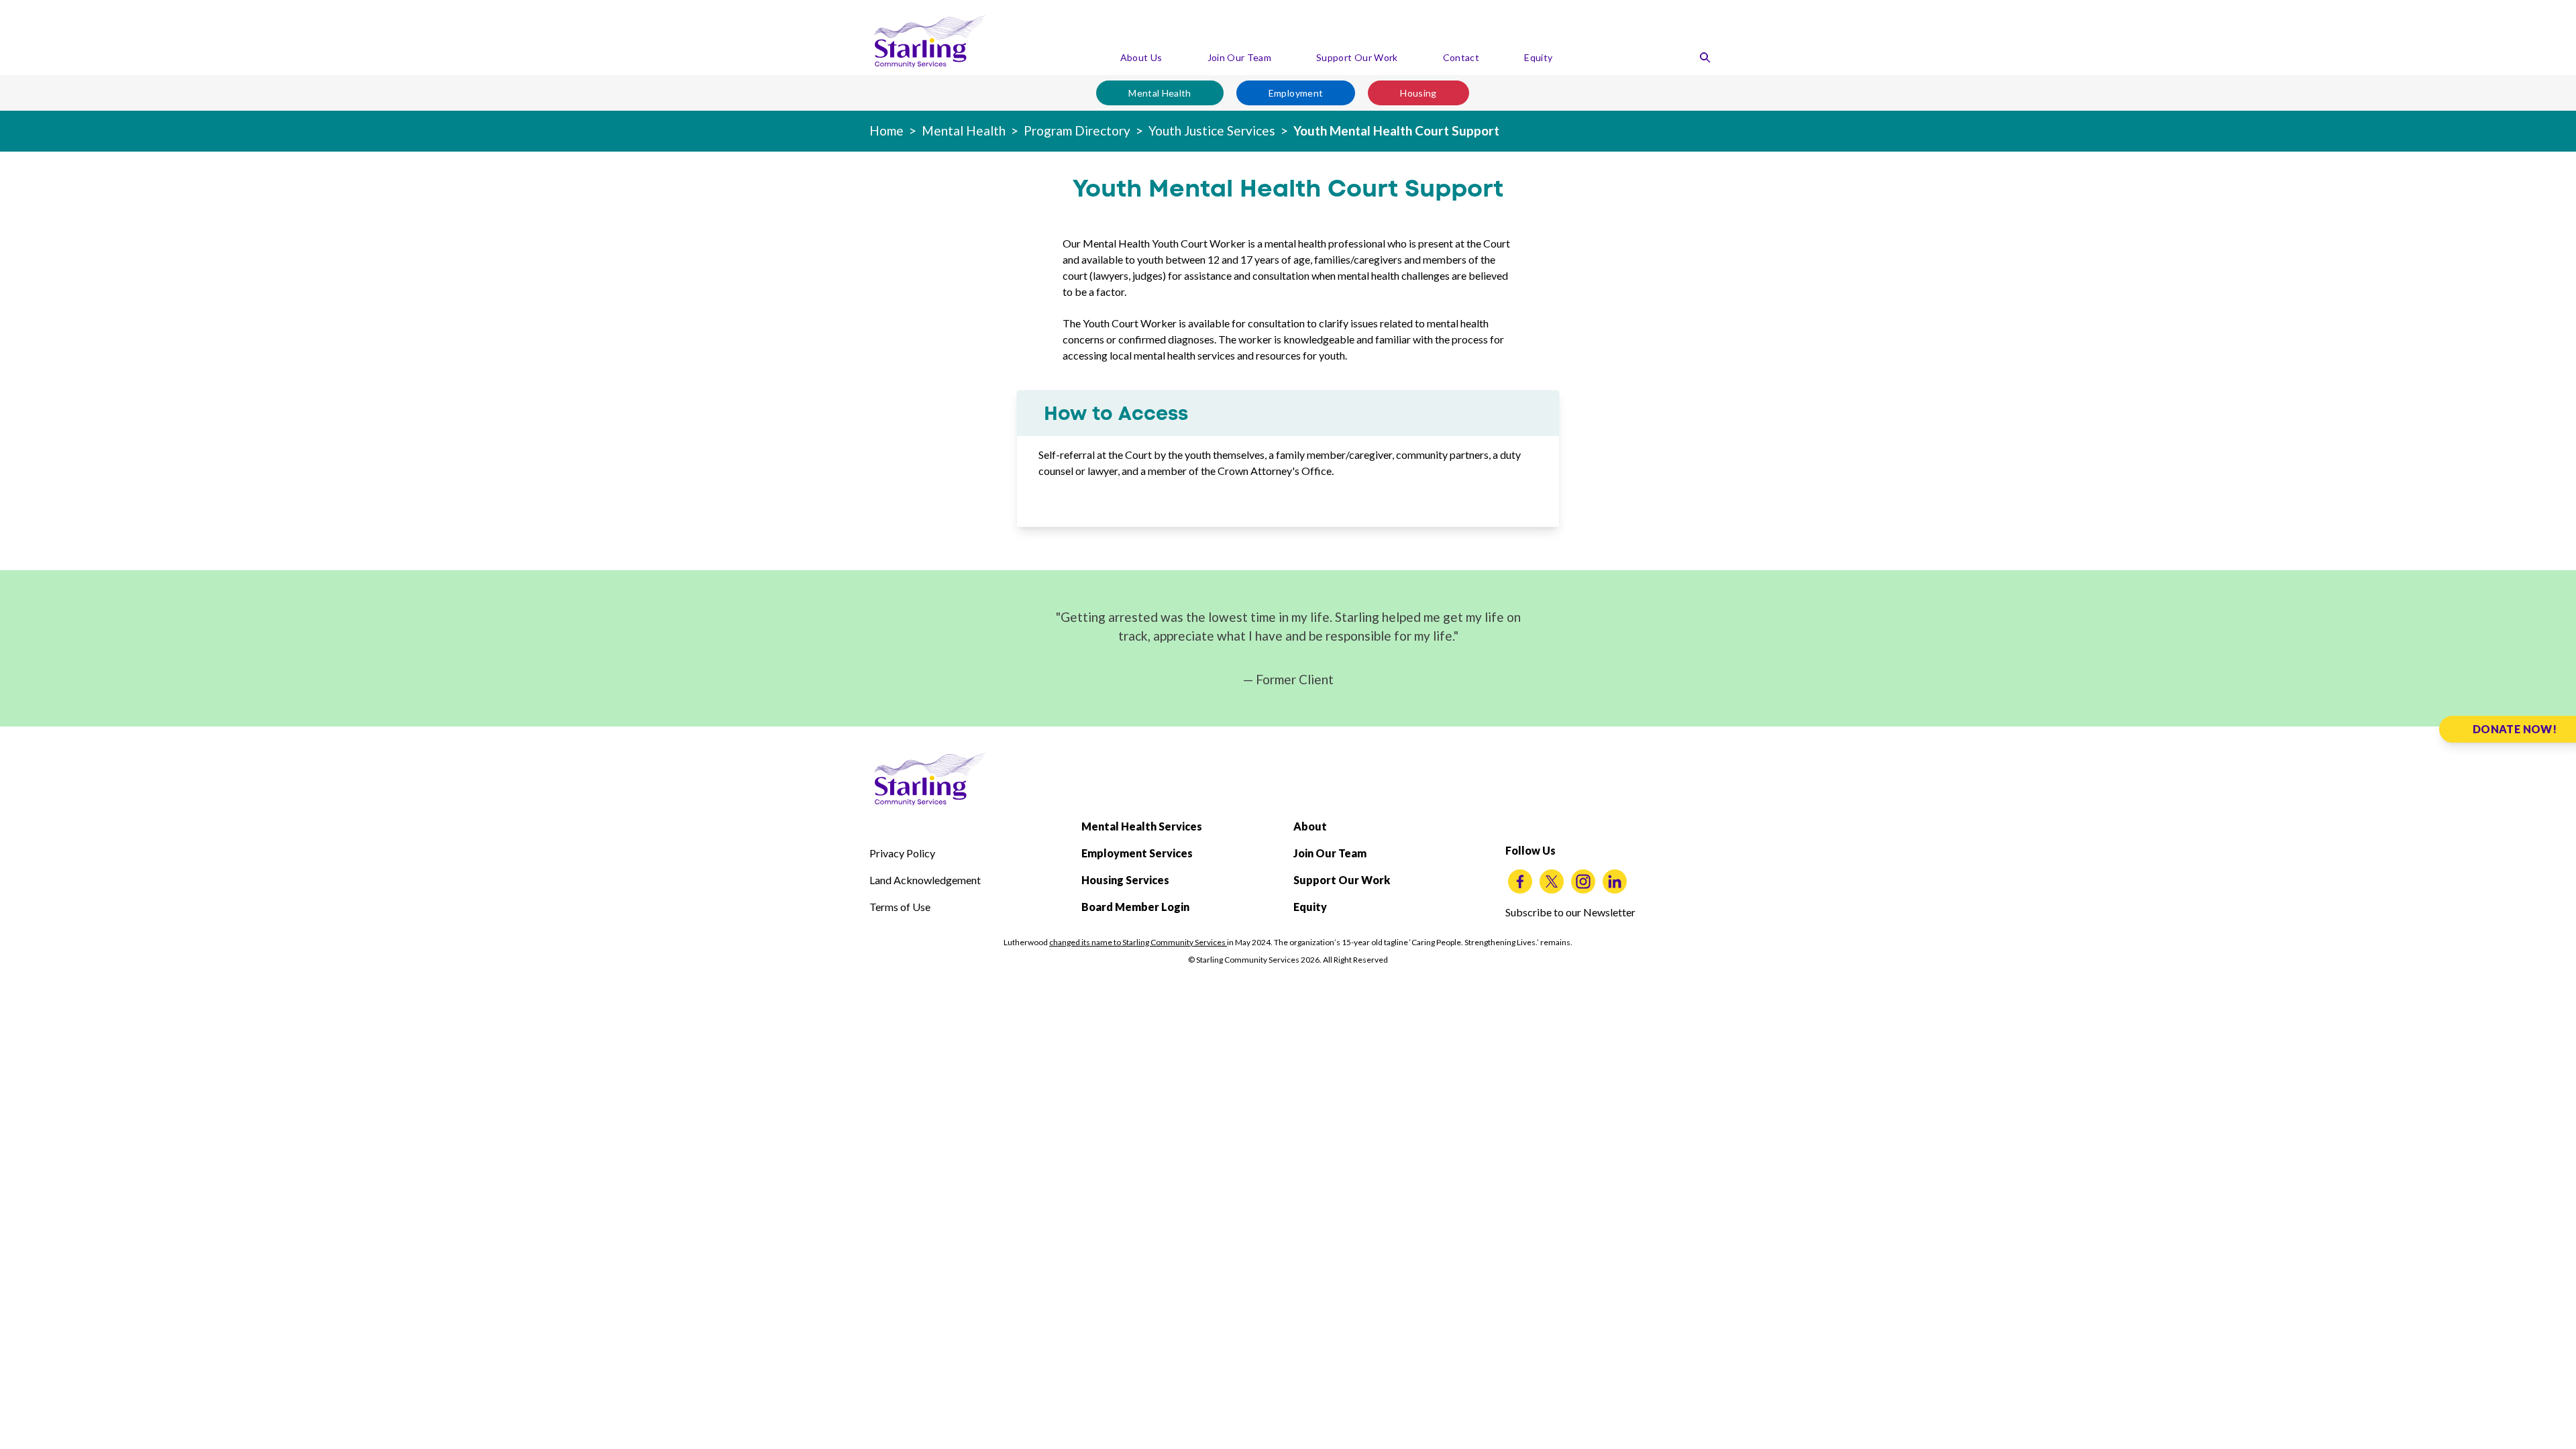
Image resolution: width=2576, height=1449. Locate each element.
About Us (1141, 57)
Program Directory (1077, 130)
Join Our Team (1240, 57)
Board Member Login (1135, 907)
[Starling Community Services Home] (930, 42)
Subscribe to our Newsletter (1570, 912)
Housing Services (1125, 880)
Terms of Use (900, 907)
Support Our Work (1357, 57)
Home (887, 130)
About (1310, 826)
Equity (1538, 57)
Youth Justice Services (1212, 130)
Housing (1418, 93)
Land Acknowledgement (925, 880)
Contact (1461, 57)
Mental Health (1160, 93)
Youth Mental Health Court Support (1396, 130)
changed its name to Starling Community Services (1138, 942)
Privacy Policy (902, 853)
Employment (1296, 93)
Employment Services (1137, 853)
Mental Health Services (1142, 826)
